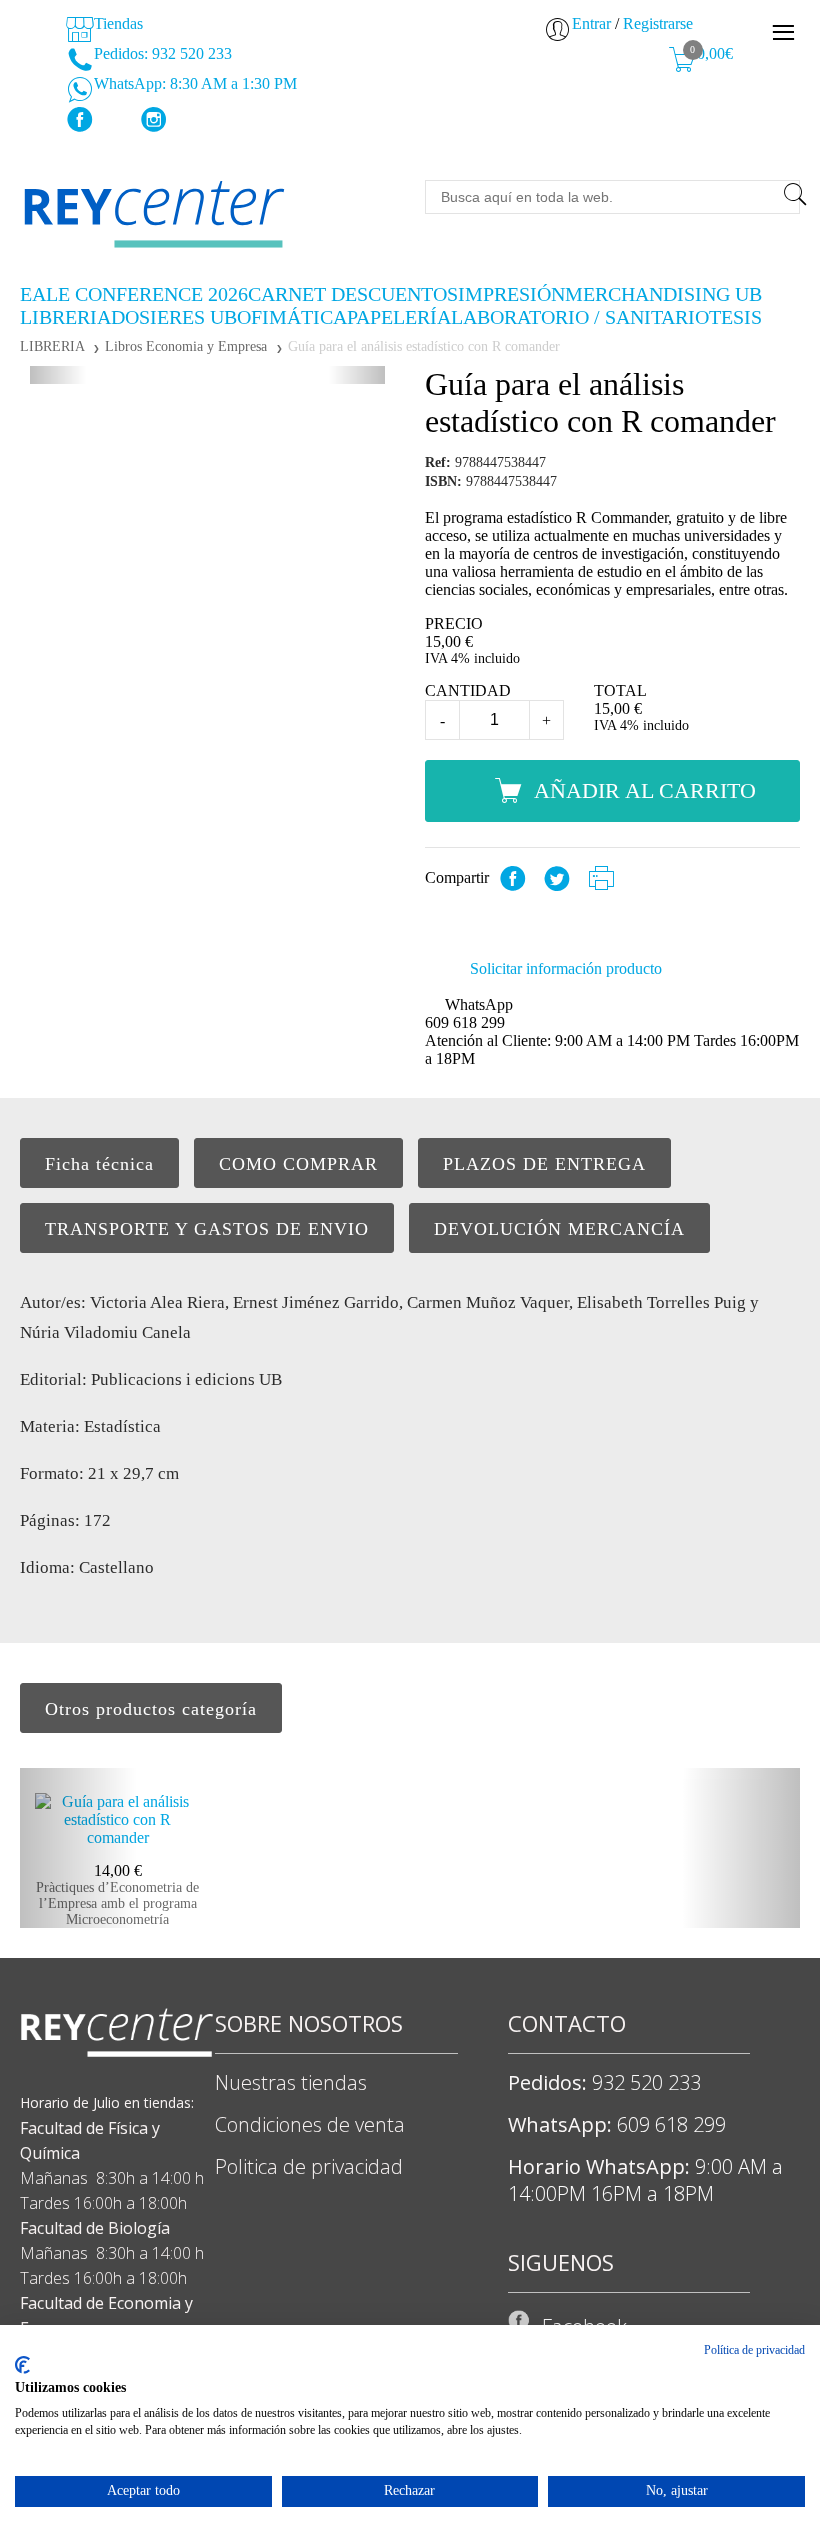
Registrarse (658, 23)
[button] (58, 375)
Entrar (591, 23)
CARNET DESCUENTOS (353, 294)
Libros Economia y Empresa (186, 346)
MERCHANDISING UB (663, 294)
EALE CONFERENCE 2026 (134, 294)
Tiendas (116, 23)
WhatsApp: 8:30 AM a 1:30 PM (193, 83)
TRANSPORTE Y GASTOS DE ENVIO (207, 1229)
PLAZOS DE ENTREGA (544, 1164)
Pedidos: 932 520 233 (161, 53)
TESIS (735, 317)
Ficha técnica (99, 1164)
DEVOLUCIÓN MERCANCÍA (559, 1229)
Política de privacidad (754, 2350)
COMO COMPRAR (298, 1164)
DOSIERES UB (174, 317)
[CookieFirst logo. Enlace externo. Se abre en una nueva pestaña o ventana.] (22, 2365)
